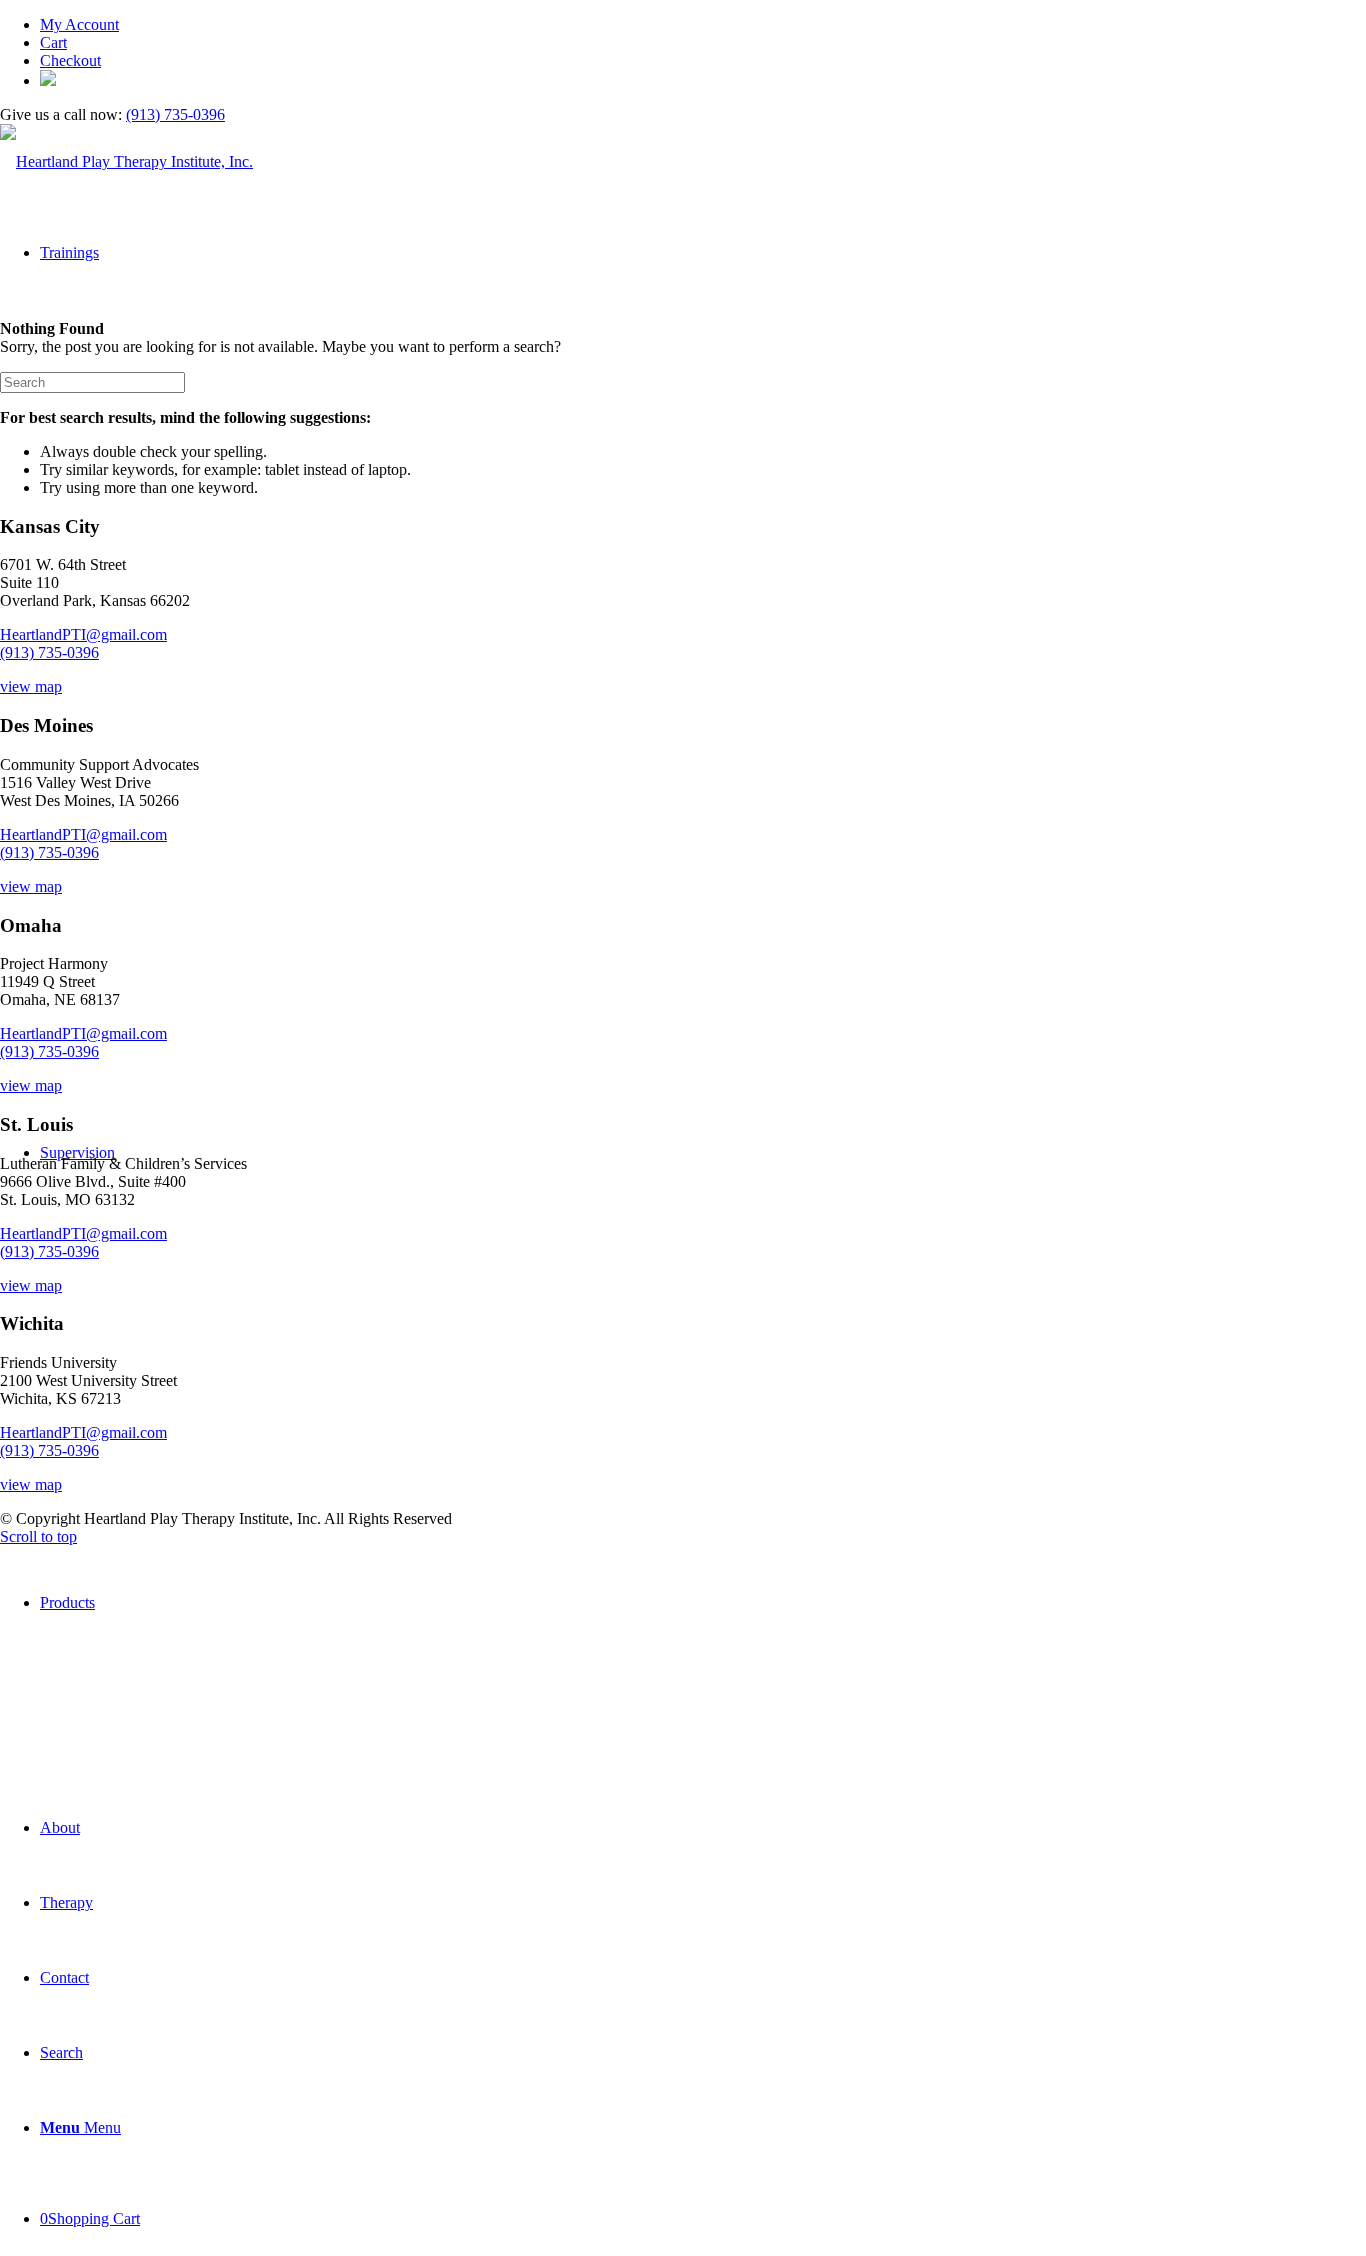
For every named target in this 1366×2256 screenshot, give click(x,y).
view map (31, 686)
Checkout (70, 60)
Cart (53, 42)
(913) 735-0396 (175, 114)
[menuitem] (703, 25)
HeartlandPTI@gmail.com (83, 634)
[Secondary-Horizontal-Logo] (126, 161)
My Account (79, 24)
